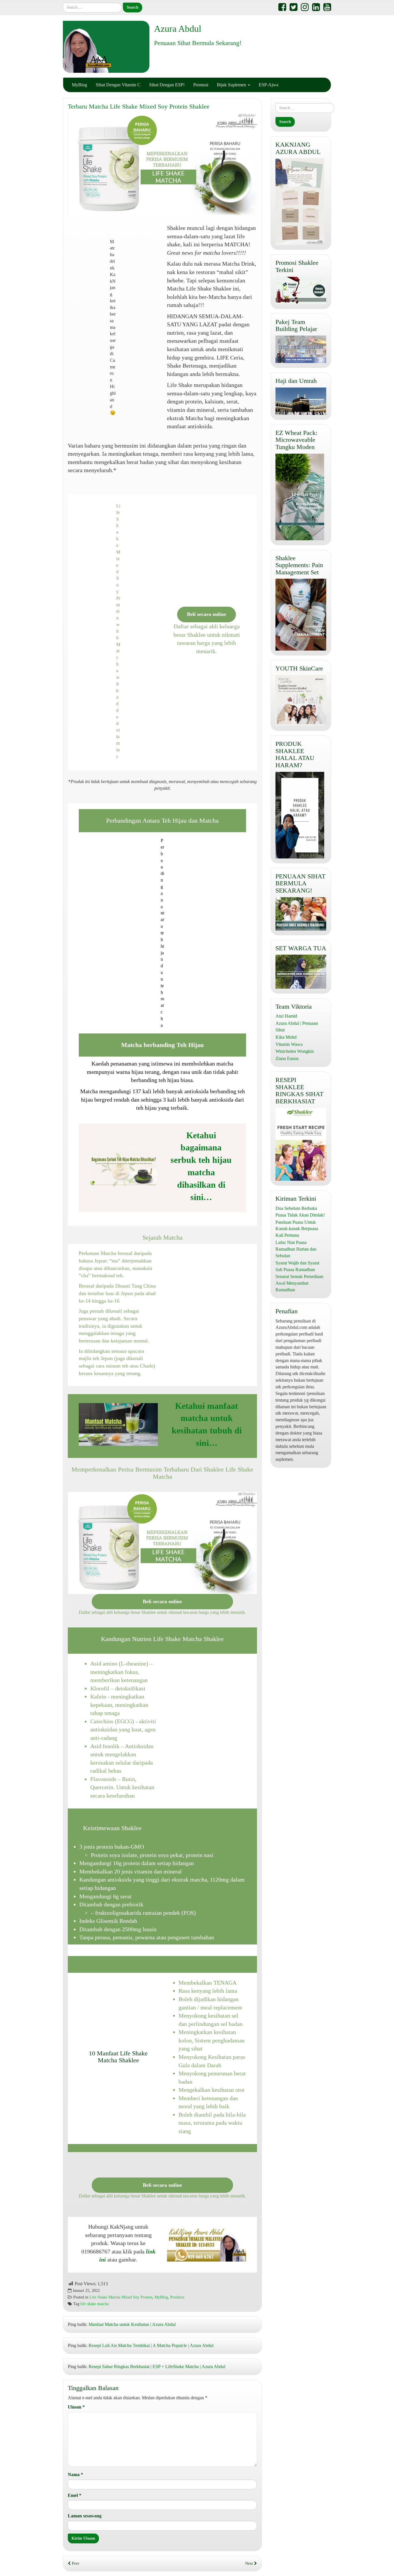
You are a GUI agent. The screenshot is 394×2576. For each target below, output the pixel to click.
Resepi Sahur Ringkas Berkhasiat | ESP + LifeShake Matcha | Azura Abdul (157, 2367)
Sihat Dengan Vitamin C (118, 85)
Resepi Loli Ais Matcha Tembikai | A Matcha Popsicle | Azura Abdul (151, 2345)
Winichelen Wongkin (295, 1051)
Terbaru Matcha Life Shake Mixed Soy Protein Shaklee (139, 106)
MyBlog (79, 85)
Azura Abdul (178, 29)
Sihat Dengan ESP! (167, 85)
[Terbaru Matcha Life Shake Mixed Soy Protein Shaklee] (162, 164)
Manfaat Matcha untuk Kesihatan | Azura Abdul (132, 2324)
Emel (75, 2495)
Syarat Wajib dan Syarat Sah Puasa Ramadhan (297, 1266)
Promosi (201, 85)
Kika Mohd (286, 1037)
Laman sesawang (85, 2516)
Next (250, 2563)
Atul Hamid (286, 1016)
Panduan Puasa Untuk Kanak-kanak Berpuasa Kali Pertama (297, 1229)
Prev (75, 2563)
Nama (75, 2475)
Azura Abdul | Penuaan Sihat (297, 1027)
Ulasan (76, 2407)
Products (177, 2297)
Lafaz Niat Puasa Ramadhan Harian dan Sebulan (296, 1249)
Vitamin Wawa (289, 1044)
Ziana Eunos (287, 1058)
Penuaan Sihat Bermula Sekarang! (198, 43)
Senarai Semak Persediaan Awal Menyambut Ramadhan (299, 1283)
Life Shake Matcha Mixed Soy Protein (121, 2297)
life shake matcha (95, 2304)
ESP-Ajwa (269, 85)
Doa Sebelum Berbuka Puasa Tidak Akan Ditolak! (300, 1212)
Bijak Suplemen (232, 85)
